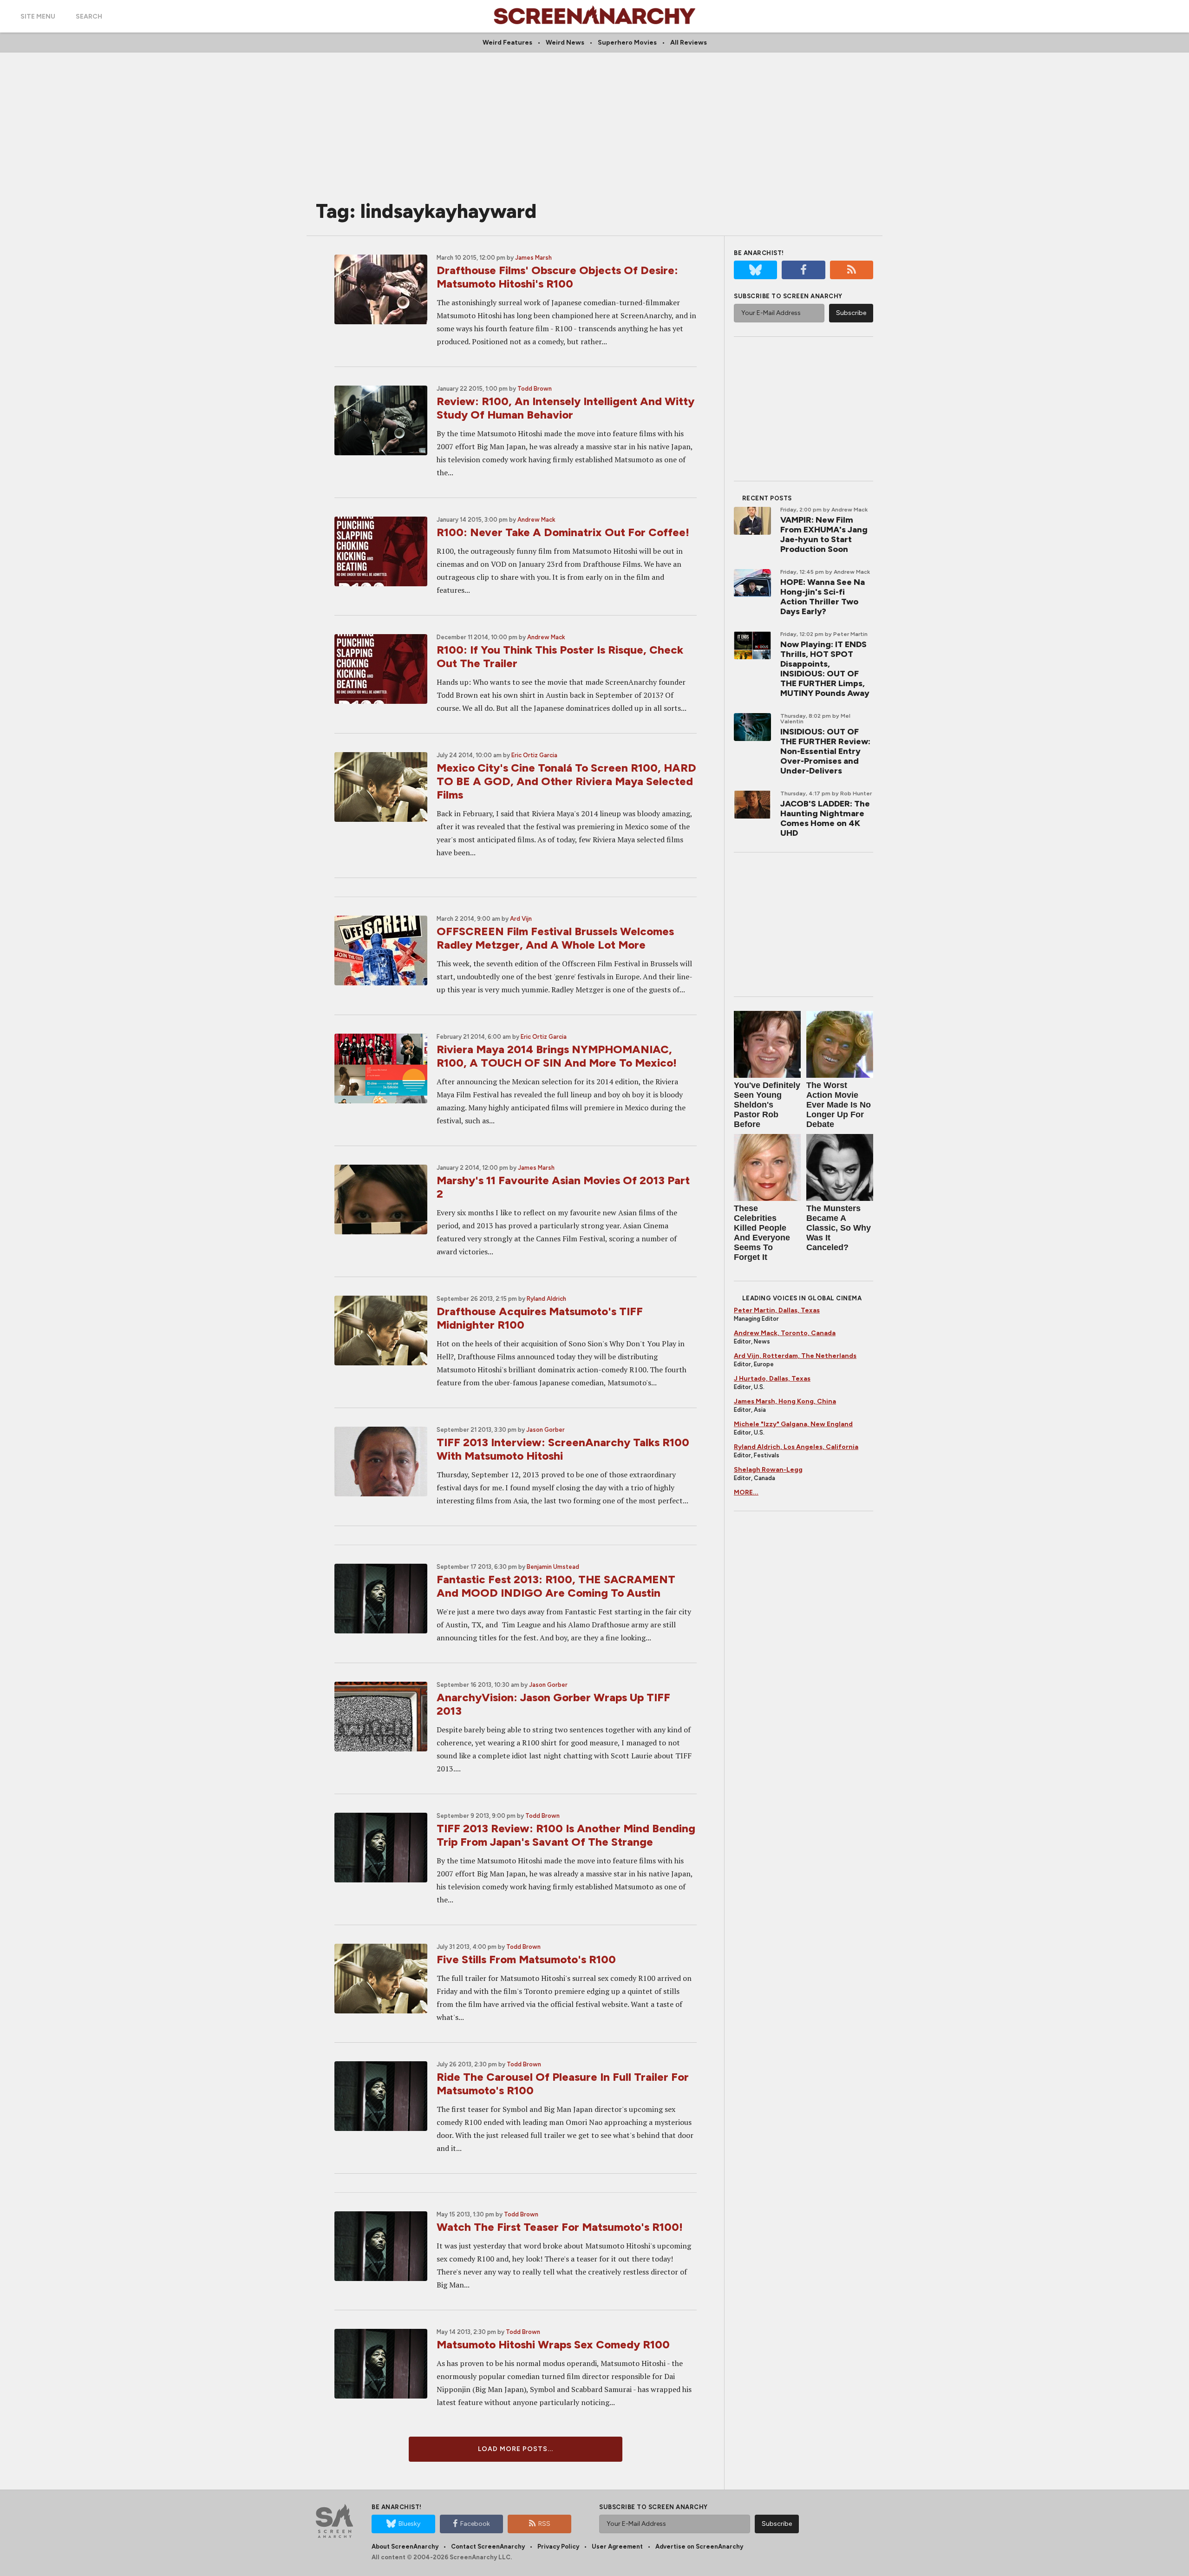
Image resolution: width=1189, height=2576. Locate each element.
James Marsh (533, 258)
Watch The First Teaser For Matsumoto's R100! (560, 2227)
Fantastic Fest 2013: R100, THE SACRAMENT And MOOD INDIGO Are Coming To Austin (556, 1586)
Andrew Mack (536, 520)
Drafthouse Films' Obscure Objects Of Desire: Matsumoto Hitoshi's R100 (557, 277)
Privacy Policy (558, 2547)
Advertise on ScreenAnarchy (699, 2547)
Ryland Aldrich (546, 1299)
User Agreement (617, 2547)
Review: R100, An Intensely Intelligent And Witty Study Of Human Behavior (565, 408)
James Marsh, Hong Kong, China (785, 1401)
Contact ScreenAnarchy (488, 2547)
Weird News (565, 43)
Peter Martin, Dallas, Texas (777, 1310)
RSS (544, 2524)
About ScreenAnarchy (405, 2547)
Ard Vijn (521, 919)
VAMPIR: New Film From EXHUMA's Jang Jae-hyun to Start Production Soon (824, 534)
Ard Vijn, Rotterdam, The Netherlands (795, 1356)
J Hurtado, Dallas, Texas (772, 1379)
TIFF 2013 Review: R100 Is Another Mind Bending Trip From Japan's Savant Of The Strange (566, 1835)
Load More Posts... (516, 2449)
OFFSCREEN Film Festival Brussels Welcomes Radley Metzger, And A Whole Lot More (555, 938)
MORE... (746, 1492)
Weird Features (507, 43)
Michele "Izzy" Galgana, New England (793, 1424)
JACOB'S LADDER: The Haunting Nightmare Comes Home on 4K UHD (825, 818)
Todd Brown (535, 389)
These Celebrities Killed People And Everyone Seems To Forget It (762, 1233)
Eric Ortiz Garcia (534, 755)
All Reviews (689, 43)
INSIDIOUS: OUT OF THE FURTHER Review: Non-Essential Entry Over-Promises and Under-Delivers (825, 751)
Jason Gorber (546, 1430)
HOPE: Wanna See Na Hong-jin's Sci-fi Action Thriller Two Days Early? (823, 597)
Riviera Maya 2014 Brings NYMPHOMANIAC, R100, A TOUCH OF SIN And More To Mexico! (557, 1056)
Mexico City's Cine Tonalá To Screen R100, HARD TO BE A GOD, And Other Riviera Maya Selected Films (566, 781)
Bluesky (409, 2524)
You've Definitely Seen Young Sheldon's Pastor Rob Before (767, 1105)
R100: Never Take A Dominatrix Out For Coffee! (563, 532)
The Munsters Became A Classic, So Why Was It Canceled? (839, 1228)
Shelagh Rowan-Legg (768, 1470)
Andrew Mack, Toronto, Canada (785, 1333)
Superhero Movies (627, 43)
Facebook (475, 2524)
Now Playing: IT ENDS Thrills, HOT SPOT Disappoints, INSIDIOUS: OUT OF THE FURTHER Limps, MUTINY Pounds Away (825, 669)
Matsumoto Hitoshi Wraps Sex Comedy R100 (553, 2344)
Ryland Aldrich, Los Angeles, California (796, 1447)
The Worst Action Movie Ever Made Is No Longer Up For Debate (839, 1105)
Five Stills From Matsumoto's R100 (526, 1959)
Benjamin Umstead (553, 1567)
